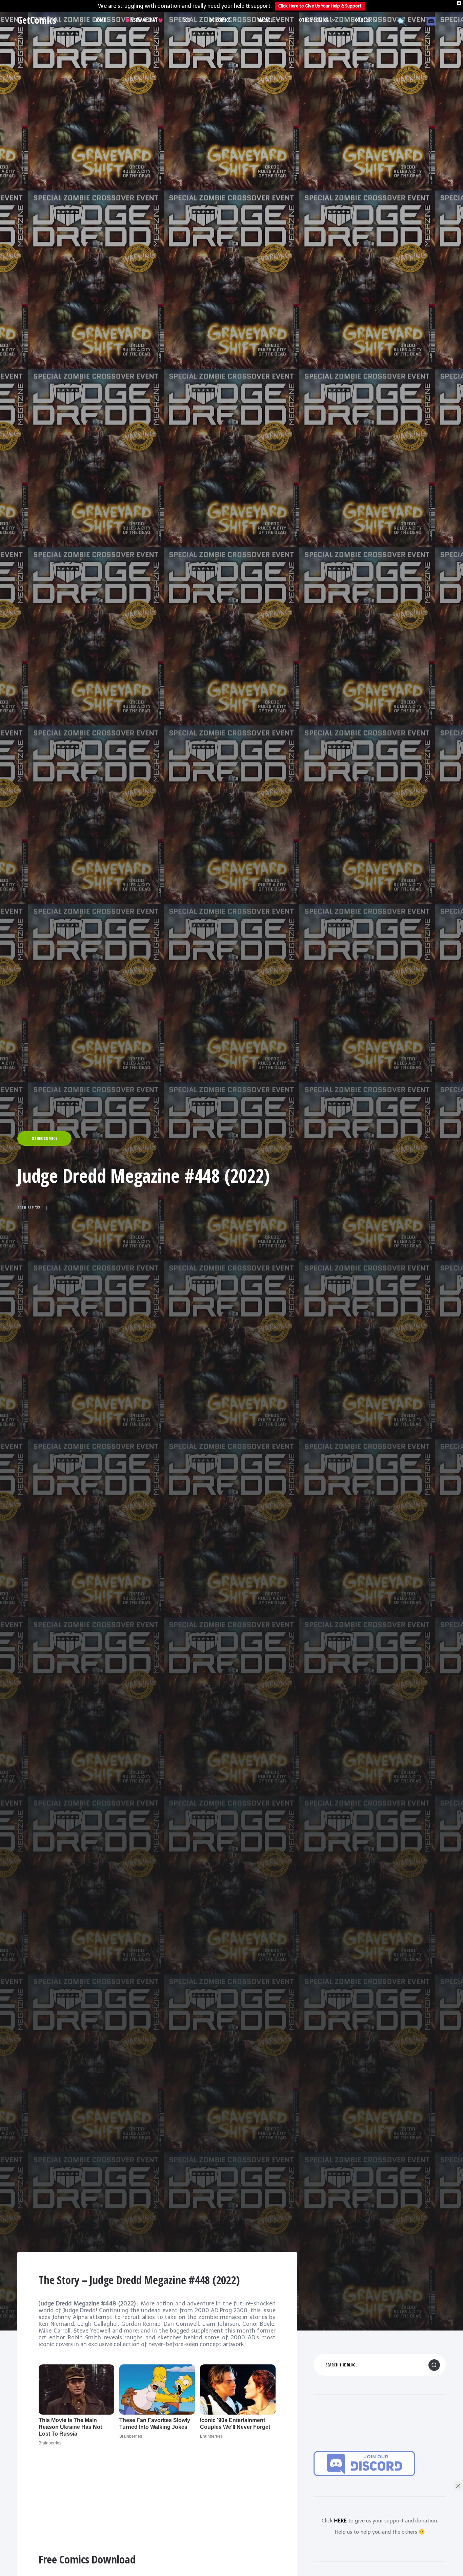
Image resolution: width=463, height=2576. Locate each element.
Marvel (265, 20)
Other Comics (314, 20)
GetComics (37, 20)
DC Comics (220, 20)
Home (100, 20)
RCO (186, 20)
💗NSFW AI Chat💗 (144, 20)
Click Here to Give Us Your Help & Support (320, 6)
